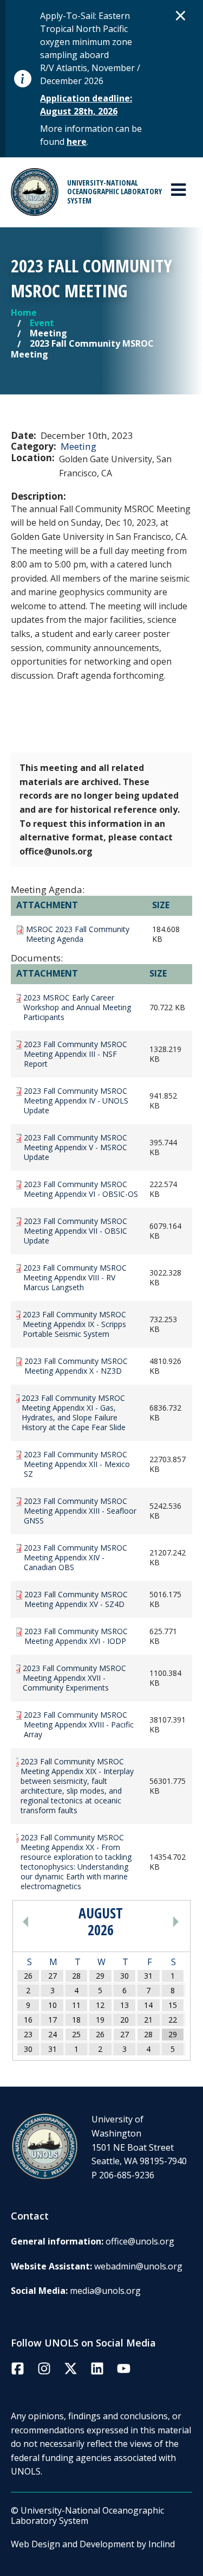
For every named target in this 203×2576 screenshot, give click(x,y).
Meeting (78, 446)
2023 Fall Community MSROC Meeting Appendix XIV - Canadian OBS (76, 1558)
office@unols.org (140, 2241)
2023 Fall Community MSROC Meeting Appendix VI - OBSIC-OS (81, 1189)
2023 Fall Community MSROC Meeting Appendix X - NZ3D (76, 1366)
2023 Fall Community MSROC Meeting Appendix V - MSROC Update (76, 1147)
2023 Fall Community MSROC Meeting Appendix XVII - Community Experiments (74, 1678)
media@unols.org (105, 2291)
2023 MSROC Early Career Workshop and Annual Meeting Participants (77, 1008)
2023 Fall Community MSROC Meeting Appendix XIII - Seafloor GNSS (80, 1511)
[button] (181, 15)
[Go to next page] (156, 1922)
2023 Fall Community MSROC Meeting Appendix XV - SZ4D (76, 1599)
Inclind (162, 2544)
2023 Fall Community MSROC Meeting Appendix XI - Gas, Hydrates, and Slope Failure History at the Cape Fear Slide (74, 1413)
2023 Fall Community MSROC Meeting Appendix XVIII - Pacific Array (79, 1725)
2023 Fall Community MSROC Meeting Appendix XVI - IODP (76, 1636)
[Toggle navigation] (178, 190)
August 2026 (101, 1922)
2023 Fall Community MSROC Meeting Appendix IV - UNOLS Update (76, 1101)
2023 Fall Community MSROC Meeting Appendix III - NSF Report (76, 1054)
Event (42, 323)
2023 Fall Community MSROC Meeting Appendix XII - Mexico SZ (77, 1464)
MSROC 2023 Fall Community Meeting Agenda (78, 934)
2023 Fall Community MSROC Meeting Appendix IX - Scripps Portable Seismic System (74, 1324)
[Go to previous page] (45, 1922)
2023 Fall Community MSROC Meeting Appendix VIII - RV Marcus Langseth (75, 1278)
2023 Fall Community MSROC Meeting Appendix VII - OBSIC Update (76, 1231)
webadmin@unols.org (138, 2266)
